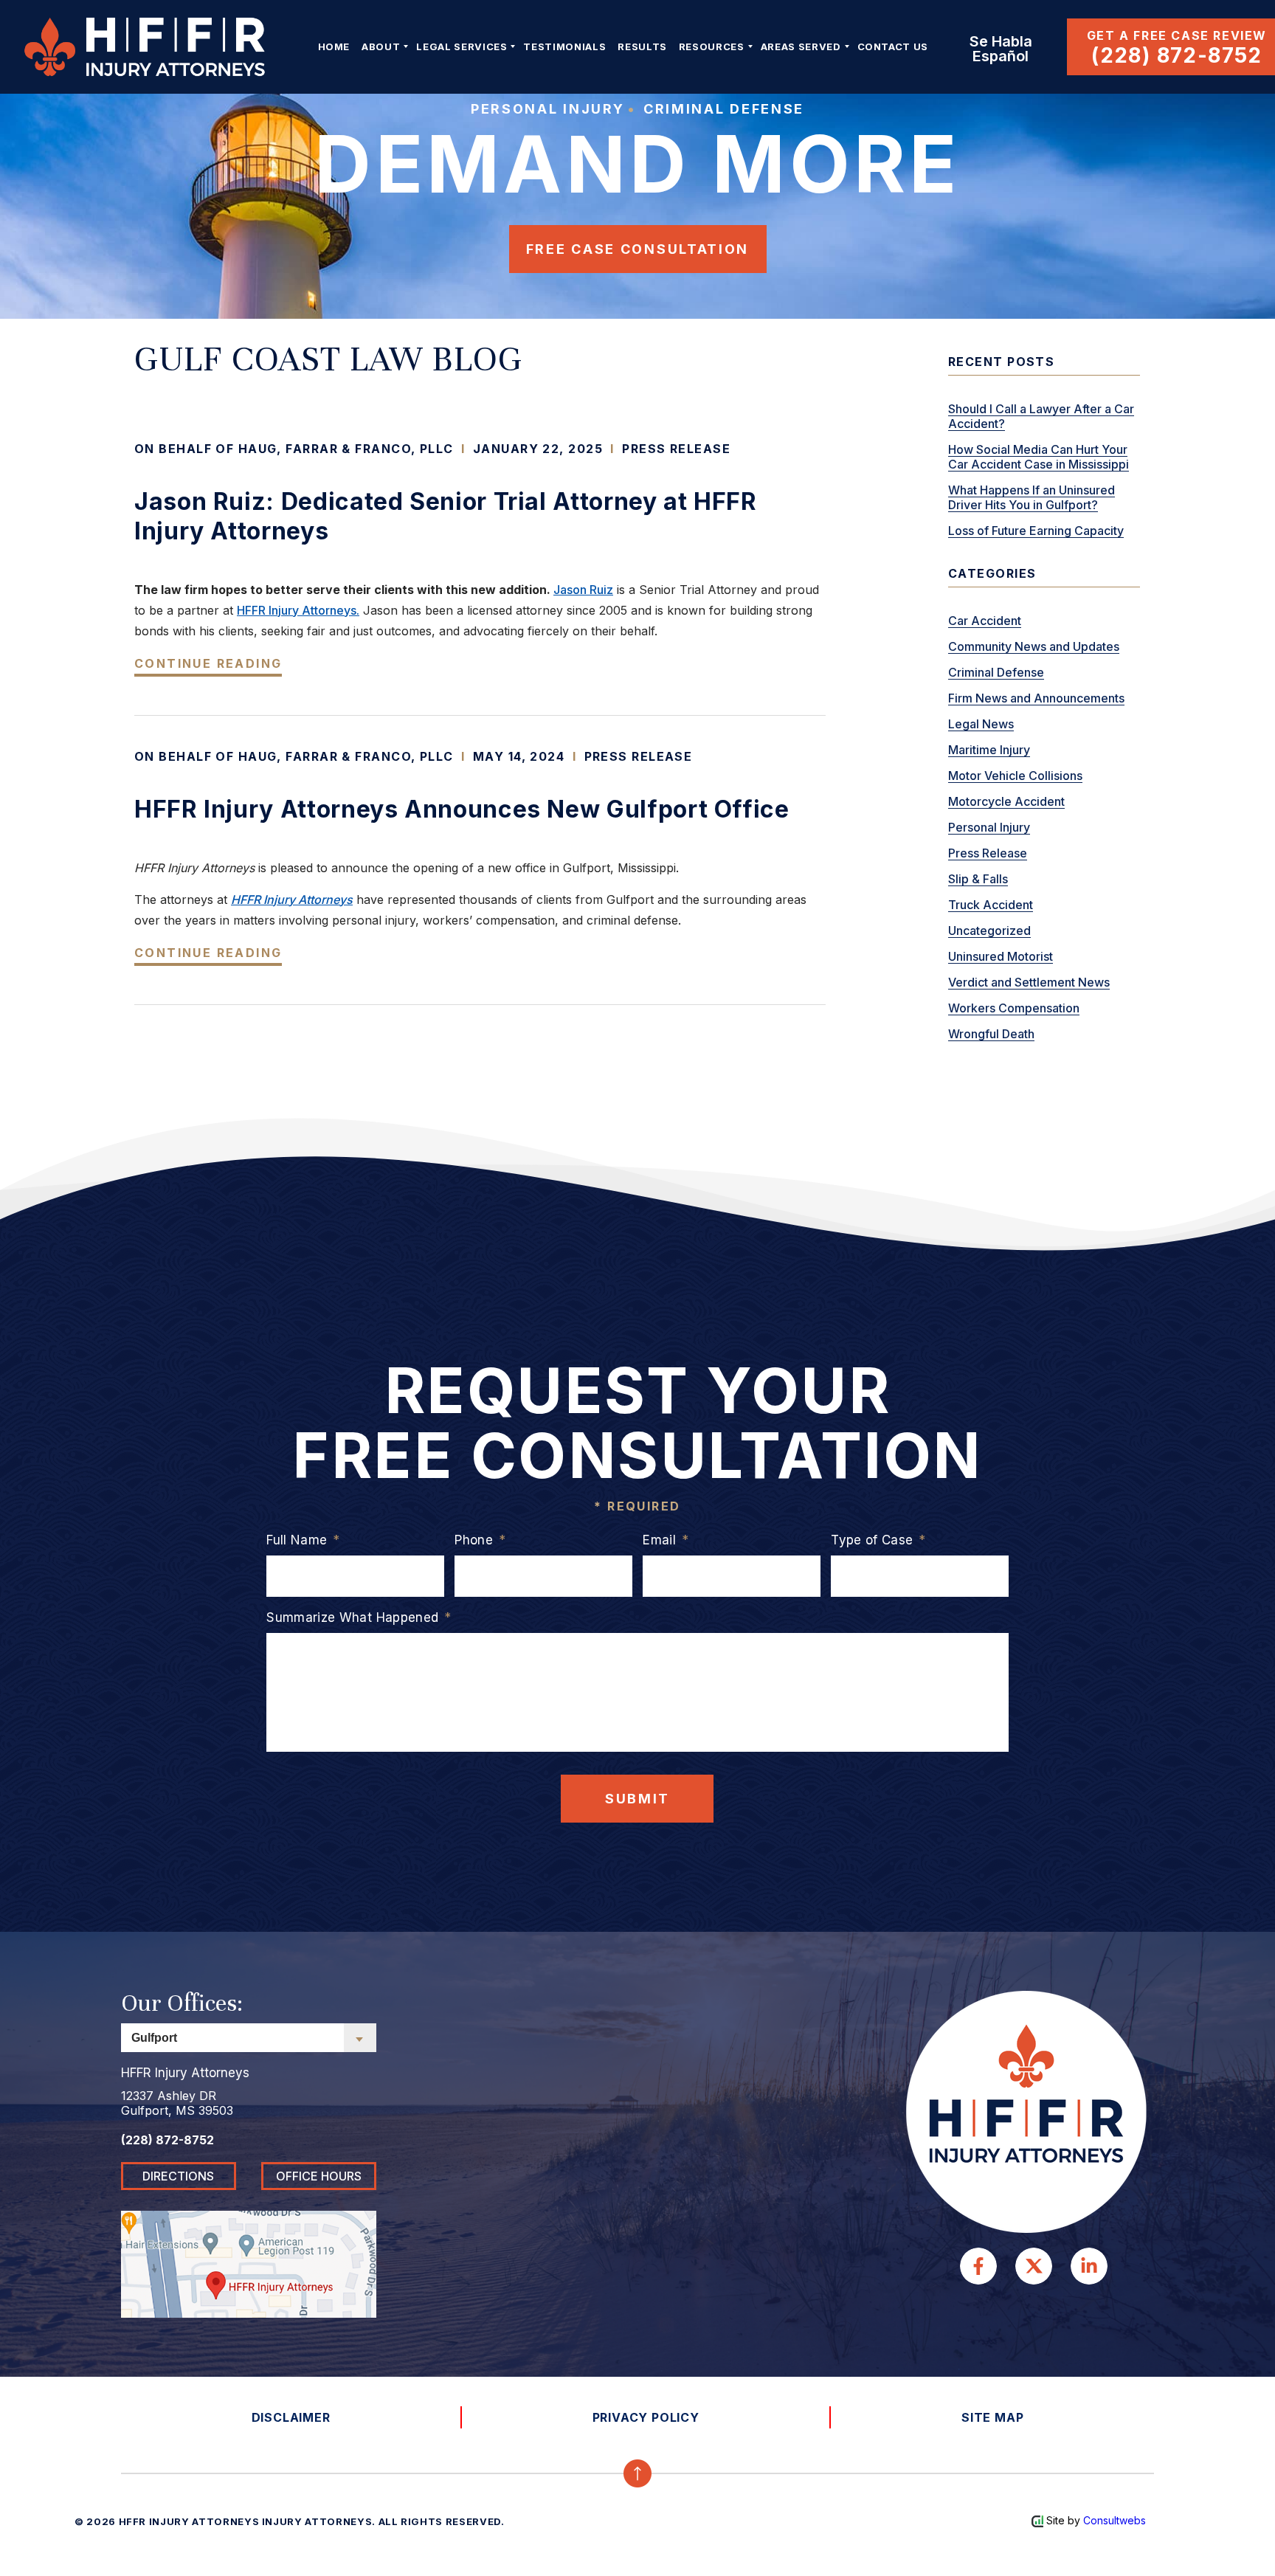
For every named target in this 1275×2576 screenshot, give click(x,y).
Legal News (981, 724)
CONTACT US (893, 46)
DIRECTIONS (178, 2176)
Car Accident (985, 621)
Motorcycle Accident (1006, 801)
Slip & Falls (978, 879)
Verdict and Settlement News (1029, 982)
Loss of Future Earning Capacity (1036, 531)
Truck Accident (991, 905)
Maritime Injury (989, 750)
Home (334, 46)
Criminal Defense (996, 672)
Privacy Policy (646, 2417)
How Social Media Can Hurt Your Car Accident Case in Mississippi (1039, 457)
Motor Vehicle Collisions (1015, 776)
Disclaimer (291, 2417)
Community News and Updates (1034, 646)
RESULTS (642, 46)
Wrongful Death (991, 1034)
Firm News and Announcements (1036, 698)
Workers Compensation (1014, 1008)
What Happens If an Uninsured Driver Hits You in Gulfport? (1032, 497)
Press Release (676, 449)
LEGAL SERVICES (462, 46)
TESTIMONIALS (564, 46)
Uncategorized (989, 930)
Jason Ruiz (583, 590)
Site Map (992, 2417)
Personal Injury (989, 827)
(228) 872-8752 (1177, 55)
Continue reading (208, 663)
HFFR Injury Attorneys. (298, 610)
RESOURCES (712, 46)
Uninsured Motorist (1001, 956)
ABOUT (381, 46)
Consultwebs (1115, 2520)
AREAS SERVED (801, 46)
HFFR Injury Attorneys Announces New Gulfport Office (462, 809)
